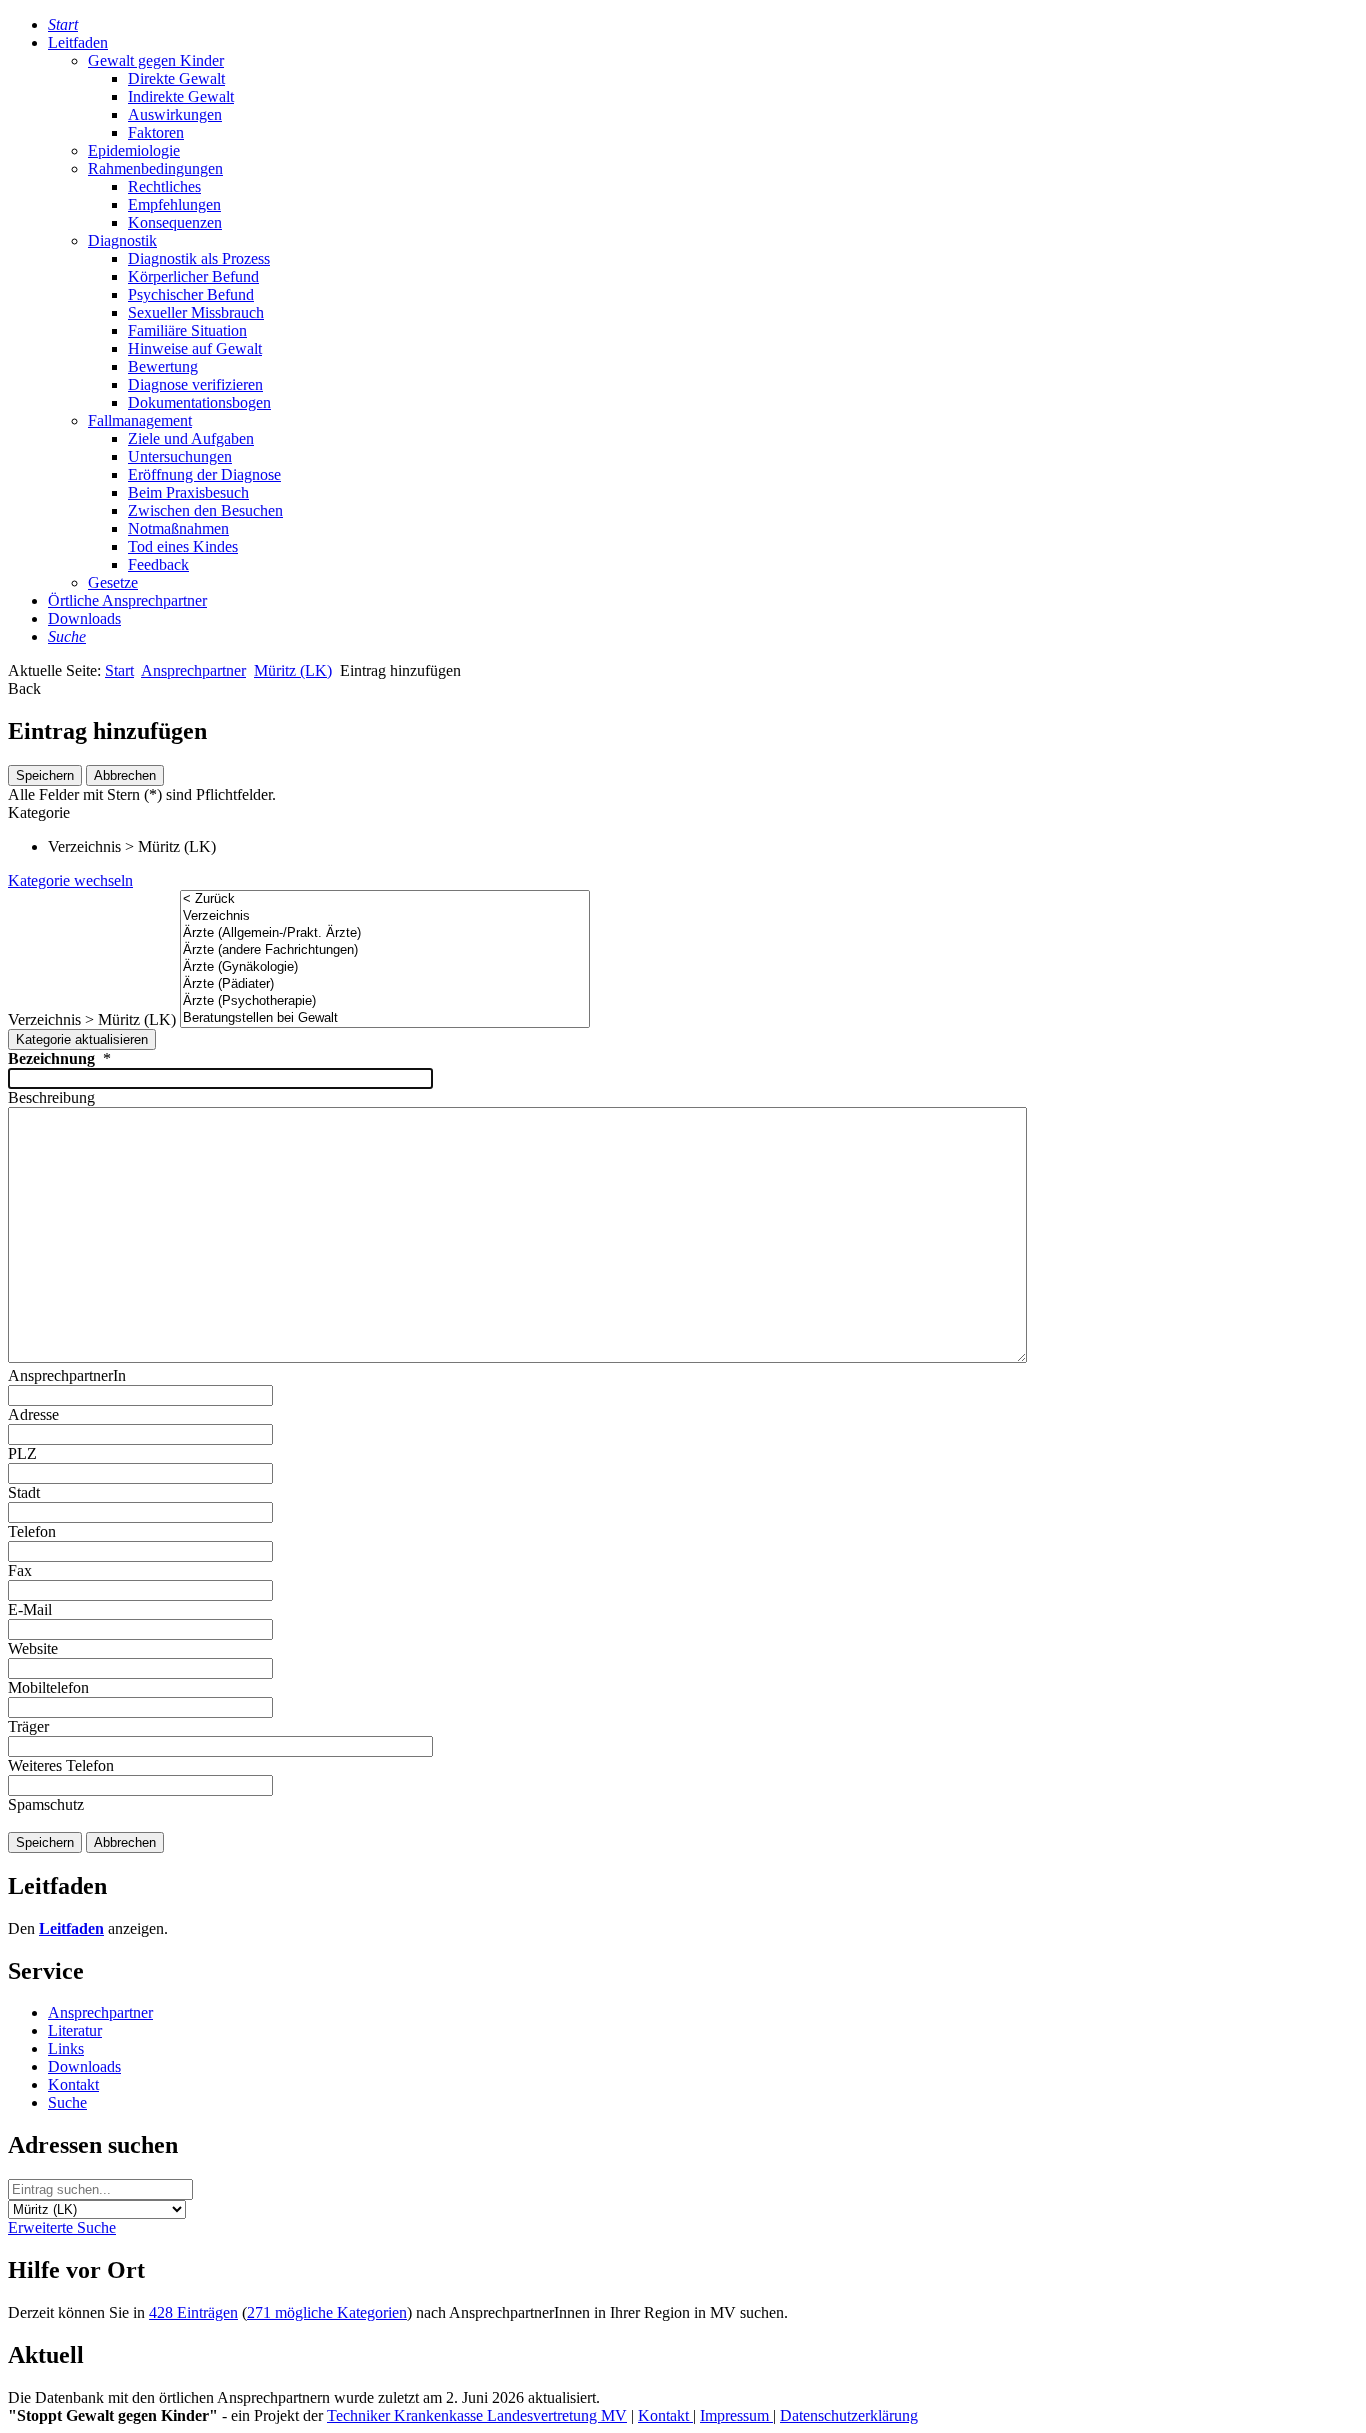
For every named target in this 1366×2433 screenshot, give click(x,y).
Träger (28, 1726)
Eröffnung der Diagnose (204, 474)
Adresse (33, 1414)
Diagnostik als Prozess (199, 258)
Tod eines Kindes (183, 546)
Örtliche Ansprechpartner (127, 600)
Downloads (84, 618)
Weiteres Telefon (61, 1765)
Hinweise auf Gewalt (195, 348)
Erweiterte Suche (62, 2227)
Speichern (45, 775)
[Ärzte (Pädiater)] (385, 984)
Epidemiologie (134, 150)
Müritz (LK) (293, 670)
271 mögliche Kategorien (327, 2312)
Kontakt (73, 2084)
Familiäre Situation (187, 330)
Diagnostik (122, 240)
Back (24, 688)
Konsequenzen (175, 222)
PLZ (22, 1453)
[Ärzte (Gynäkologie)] (385, 967)
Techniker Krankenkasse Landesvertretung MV (477, 2415)
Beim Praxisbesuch (188, 492)
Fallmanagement (140, 420)
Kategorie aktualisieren (82, 1039)
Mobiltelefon (48, 1687)
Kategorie (39, 812)
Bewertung (163, 366)
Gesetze (113, 582)
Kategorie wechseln (70, 880)
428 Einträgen (193, 2312)
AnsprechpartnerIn (67, 1375)
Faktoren (156, 132)
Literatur (75, 2030)
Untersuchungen (180, 456)
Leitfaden (78, 42)
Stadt (24, 1492)
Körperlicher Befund (193, 276)
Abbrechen (125, 775)
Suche (67, 2102)
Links (66, 2048)
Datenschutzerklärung (849, 2415)
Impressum (736, 2415)
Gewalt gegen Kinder (156, 60)
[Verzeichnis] (385, 916)
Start (119, 670)
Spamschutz (46, 1804)
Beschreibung (51, 1097)
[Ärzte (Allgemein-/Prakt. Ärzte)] (385, 933)
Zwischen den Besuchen (205, 510)
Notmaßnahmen (178, 528)
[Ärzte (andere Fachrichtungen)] (385, 950)
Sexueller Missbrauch (196, 312)
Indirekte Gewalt (181, 96)
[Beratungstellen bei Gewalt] (385, 1018)
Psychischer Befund (191, 294)
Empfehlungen (174, 204)
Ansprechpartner (193, 670)
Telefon (32, 1531)
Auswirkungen (175, 114)
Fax (20, 1570)
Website (33, 1648)
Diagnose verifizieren (195, 384)
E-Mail (30, 1609)
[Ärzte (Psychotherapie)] (385, 1001)
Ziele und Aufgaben (191, 438)
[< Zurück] (385, 899)
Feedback (158, 564)
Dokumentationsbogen (199, 402)
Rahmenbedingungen (155, 168)
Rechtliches (164, 186)
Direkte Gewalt (176, 78)
